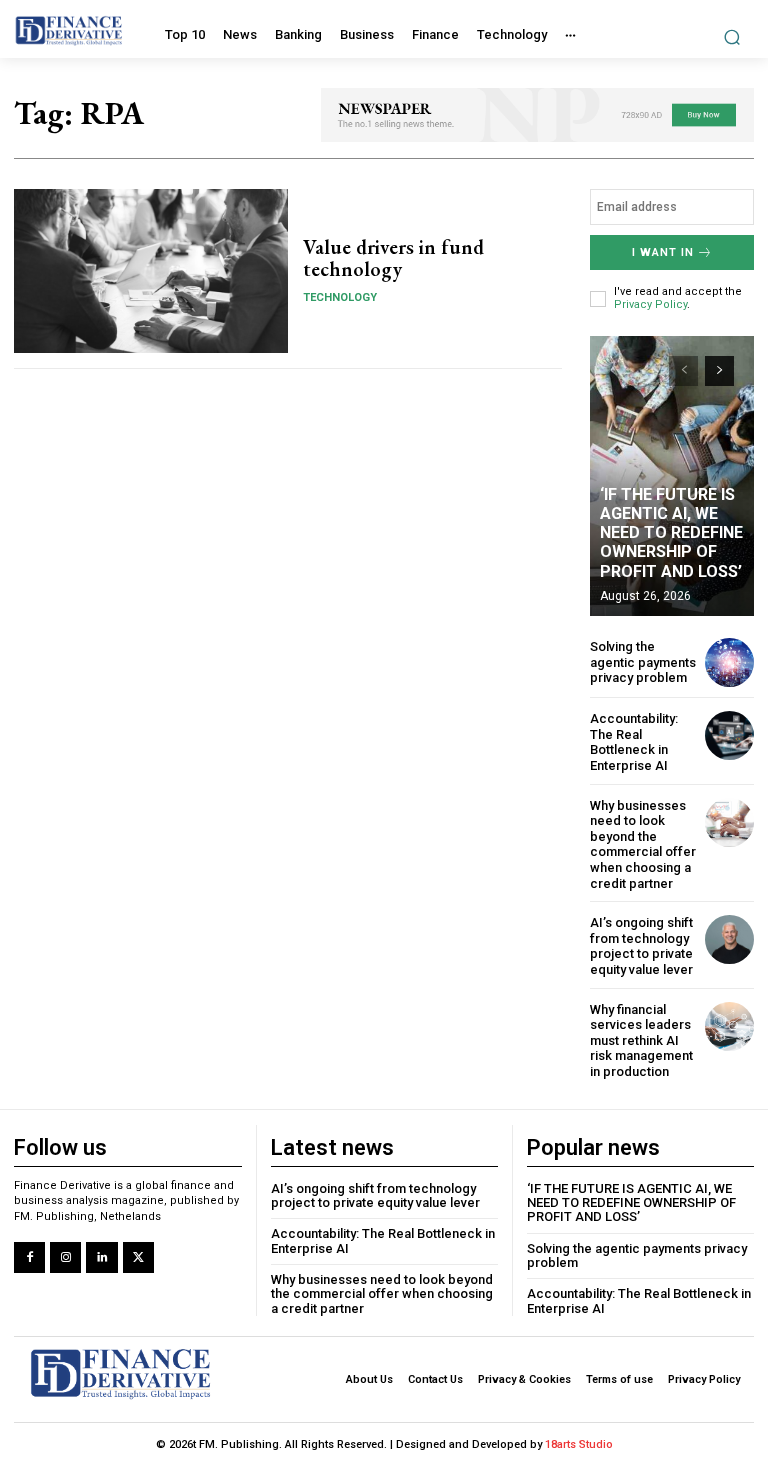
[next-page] (719, 371)
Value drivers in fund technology (393, 258)
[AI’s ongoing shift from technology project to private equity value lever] (729, 939)
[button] (732, 36)
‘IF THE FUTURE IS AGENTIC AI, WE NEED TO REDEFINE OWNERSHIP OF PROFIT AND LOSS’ (671, 533)
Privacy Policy (650, 304)
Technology (340, 297)
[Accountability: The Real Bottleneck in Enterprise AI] (729, 735)
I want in (663, 252)
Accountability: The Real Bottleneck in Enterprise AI (634, 742)
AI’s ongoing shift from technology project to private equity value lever (641, 946)
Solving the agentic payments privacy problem (643, 662)
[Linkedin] (101, 1257)
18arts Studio (579, 1444)
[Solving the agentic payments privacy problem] (729, 662)
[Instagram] (65, 1257)
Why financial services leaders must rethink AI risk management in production (641, 1040)
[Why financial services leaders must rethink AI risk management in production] (729, 1026)
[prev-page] (683, 371)
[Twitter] (138, 1257)
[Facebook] (29, 1257)
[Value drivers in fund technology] (151, 271)
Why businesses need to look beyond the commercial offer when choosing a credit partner (643, 844)
